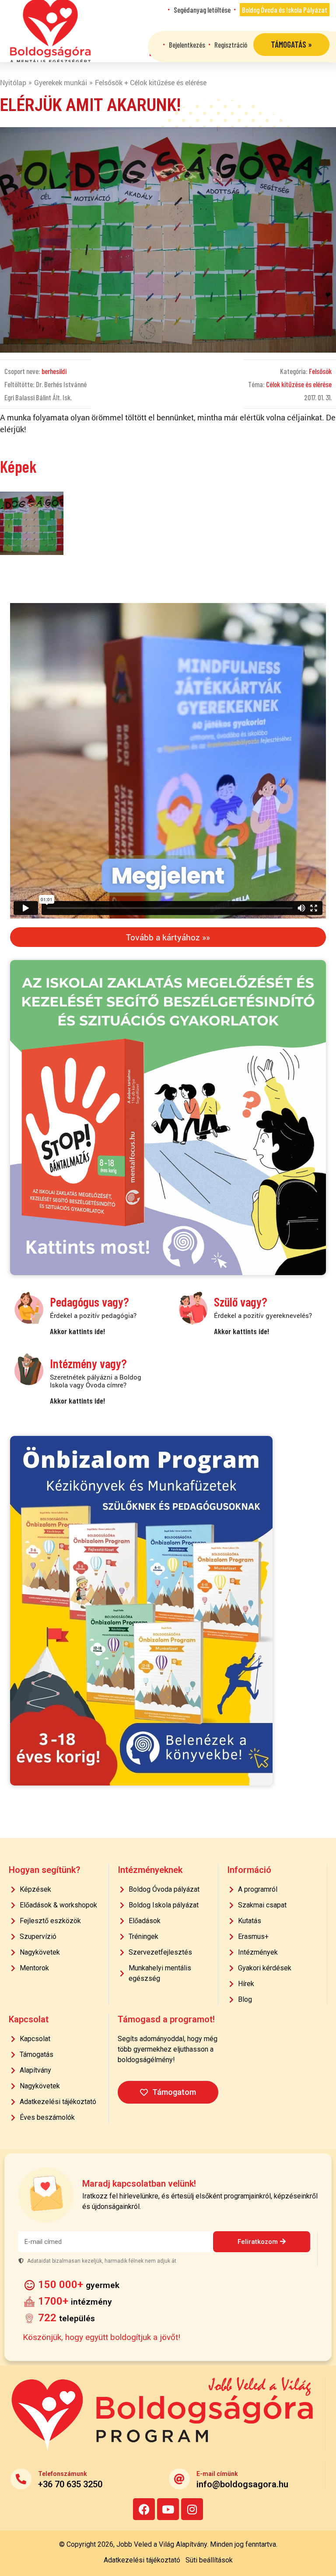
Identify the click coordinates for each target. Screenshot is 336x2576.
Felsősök (320, 371)
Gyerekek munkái (61, 82)
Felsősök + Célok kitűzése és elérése (151, 82)
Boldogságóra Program (50, 31)
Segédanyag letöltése (202, 10)
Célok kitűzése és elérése (299, 384)
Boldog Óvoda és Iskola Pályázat (285, 10)
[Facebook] (144, 2509)
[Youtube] (168, 2509)
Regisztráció (231, 45)
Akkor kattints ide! (77, 1331)
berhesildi (54, 371)
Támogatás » (291, 44)
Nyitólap (13, 82)
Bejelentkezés (187, 45)
